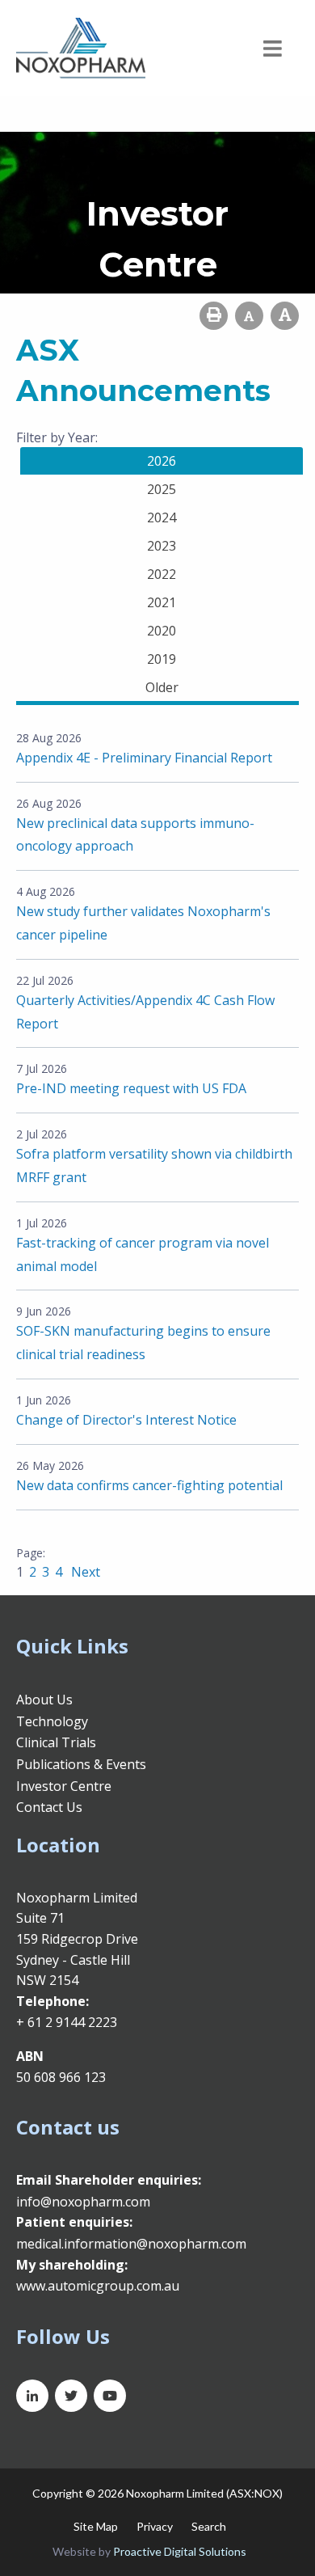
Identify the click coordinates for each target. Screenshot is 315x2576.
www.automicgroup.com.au (98, 2286)
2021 (162, 602)
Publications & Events (81, 1764)
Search (209, 2526)
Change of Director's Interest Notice (126, 1420)
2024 (162, 517)
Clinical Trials (56, 1742)
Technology (52, 1721)
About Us (44, 1700)
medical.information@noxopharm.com (131, 2244)
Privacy (155, 2526)
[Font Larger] (285, 316)
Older (162, 687)
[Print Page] (214, 316)
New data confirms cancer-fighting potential (149, 1485)
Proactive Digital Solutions (180, 2551)
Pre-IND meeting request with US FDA (131, 1088)
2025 (162, 489)
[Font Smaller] (249, 316)
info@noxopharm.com (83, 2202)
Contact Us (49, 1807)
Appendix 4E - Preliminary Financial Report (144, 758)
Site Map (96, 2526)
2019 (162, 659)
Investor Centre (64, 1786)
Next (84, 1572)
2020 (162, 631)
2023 (162, 546)
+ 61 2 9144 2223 (67, 2022)
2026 (162, 461)
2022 (162, 574)
